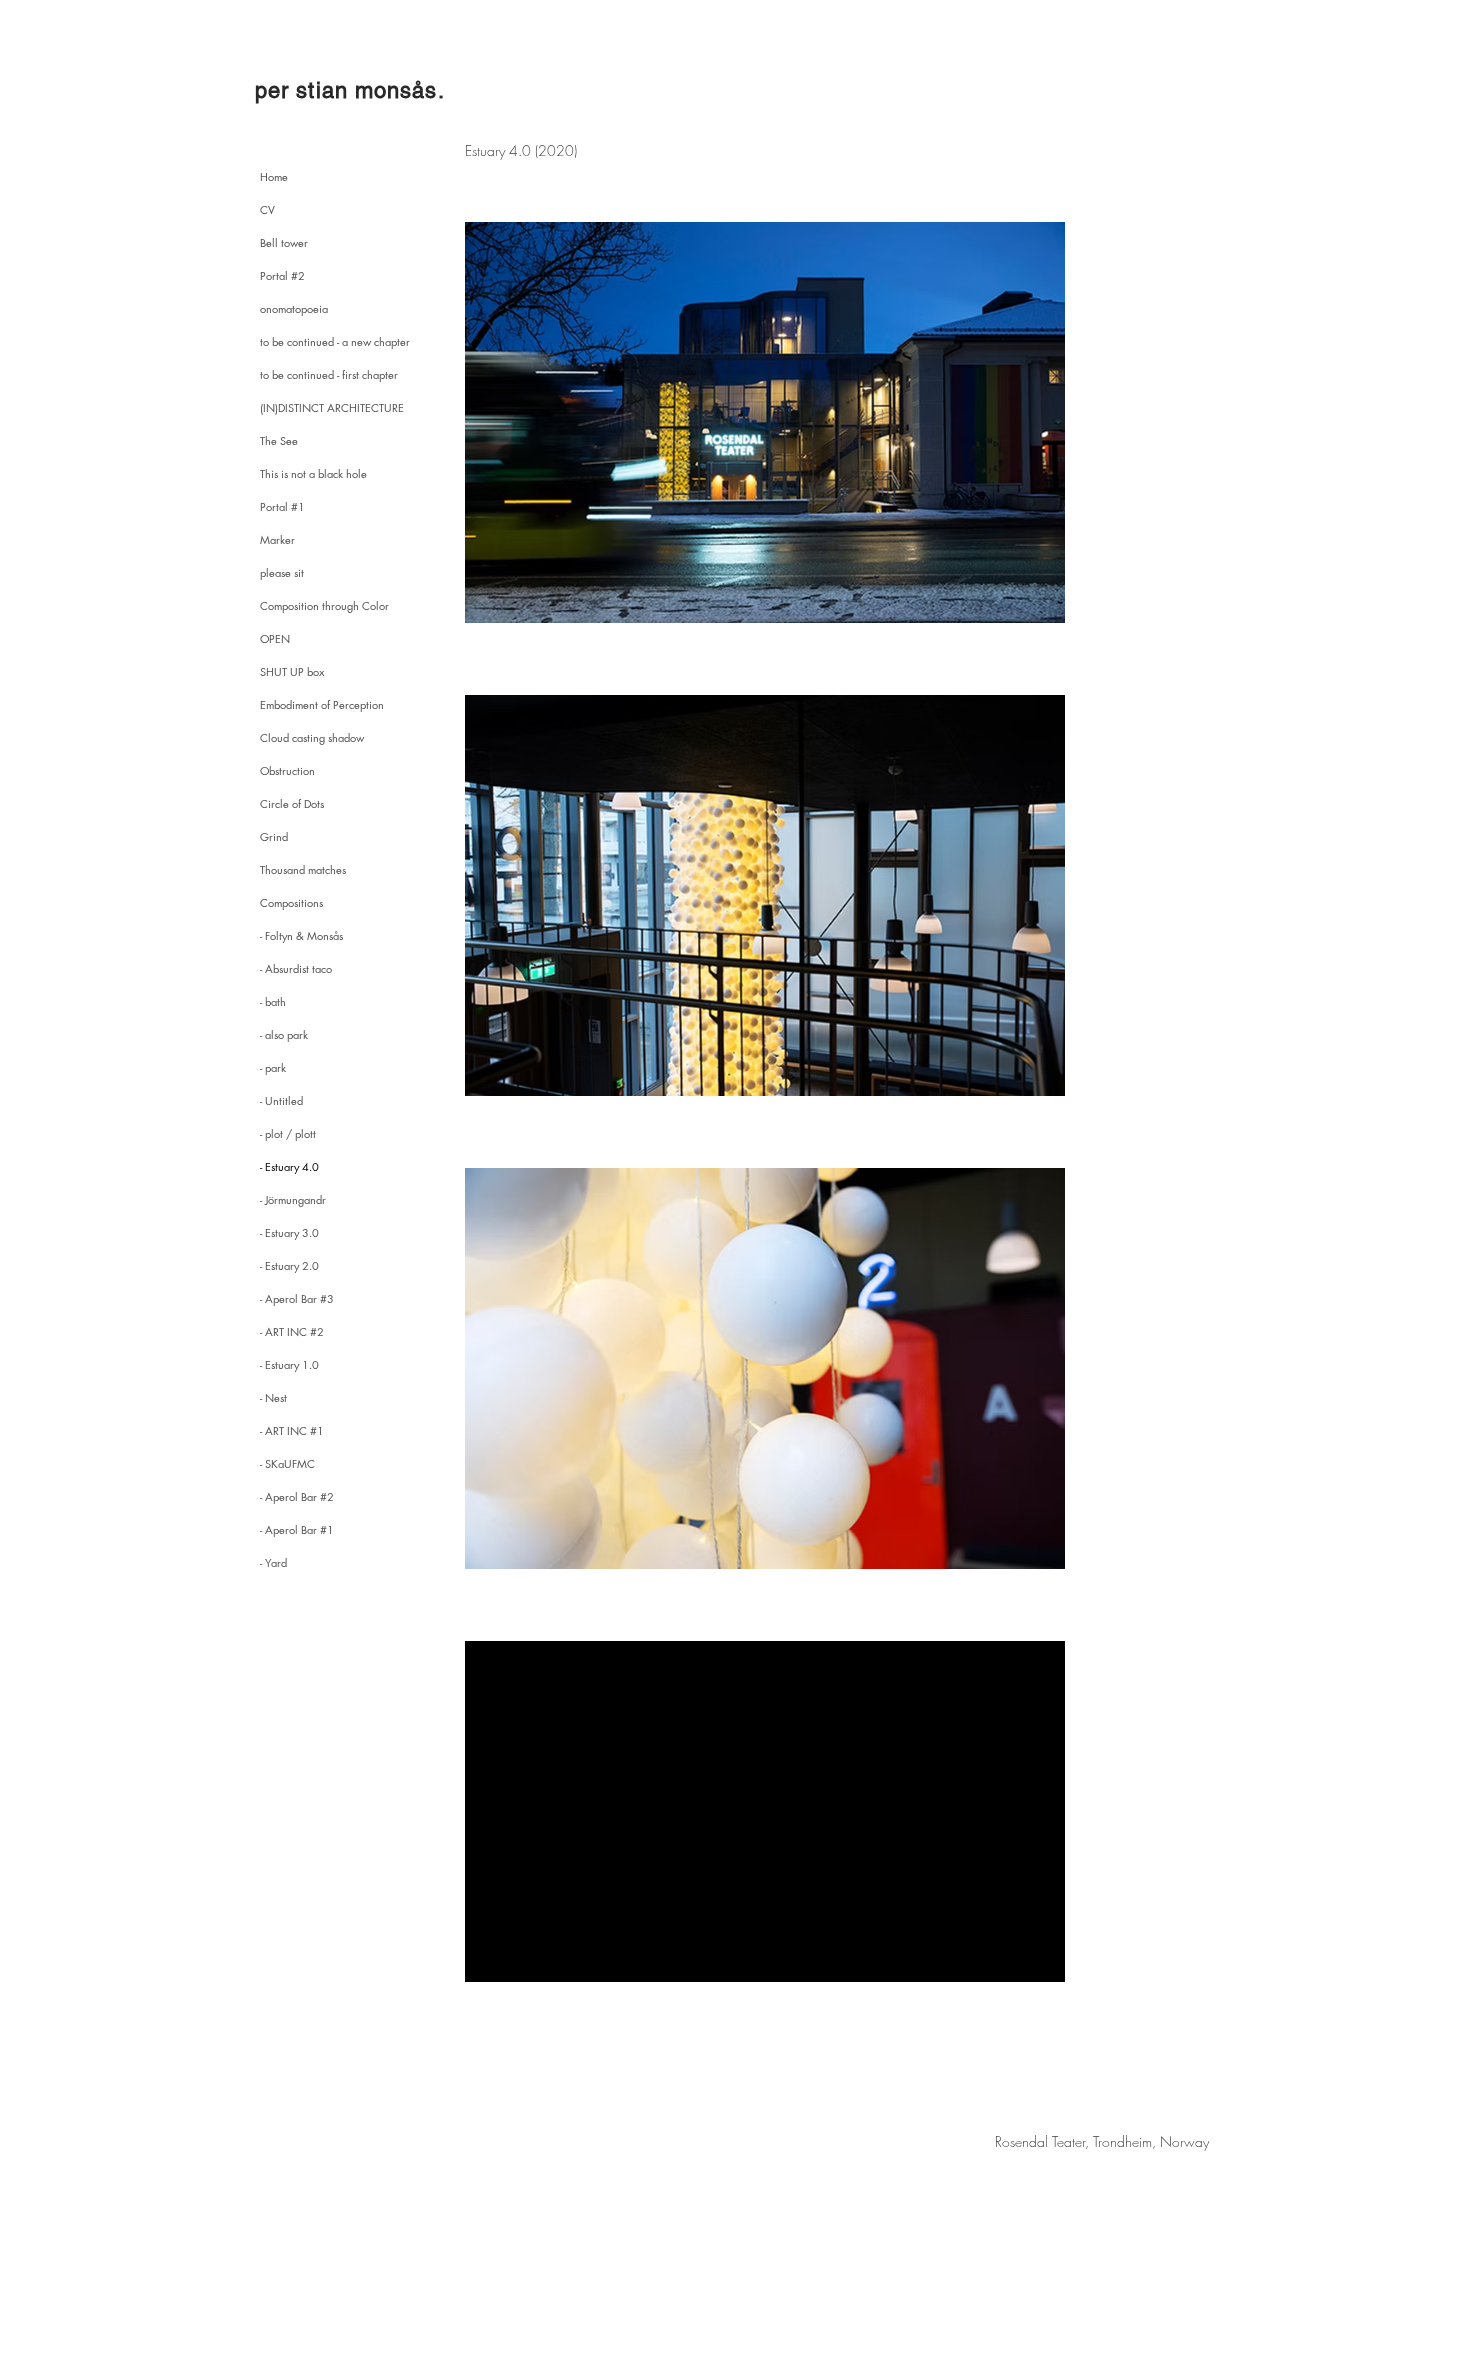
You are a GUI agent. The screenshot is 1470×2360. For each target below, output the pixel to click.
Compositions (291, 902)
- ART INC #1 (292, 1430)
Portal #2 (282, 275)
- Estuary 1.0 (289, 1364)
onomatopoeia (294, 308)
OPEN (275, 638)
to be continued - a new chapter (335, 341)
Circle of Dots (292, 803)
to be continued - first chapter (329, 374)
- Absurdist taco (296, 968)
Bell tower (284, 242)
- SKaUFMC (287, 1463)
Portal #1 (282, 506)
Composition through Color (324, 605)
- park (273, 1067)
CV (267, 209)
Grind (274, 836)
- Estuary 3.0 (289, 1232)
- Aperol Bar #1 (297, 1529)
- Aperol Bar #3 (297, 1298)
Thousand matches (303, 869)
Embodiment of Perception (322, 704)
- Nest (273, 1397)
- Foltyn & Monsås (301, 935)
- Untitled (281, 1100)
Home (274, 176)
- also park (284, 1034)
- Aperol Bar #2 (297, 1496)
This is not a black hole (313, 473)
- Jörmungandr (293, 1199)
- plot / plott (288, 1133)
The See (279, 440)
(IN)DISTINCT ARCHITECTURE (332, 407)
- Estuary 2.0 (289, 1265)
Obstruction (287, 770)
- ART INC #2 (292, 1331)
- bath (273, 1001)
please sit (282, 572)
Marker (277, 539)
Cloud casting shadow (312, 737)
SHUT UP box (292, 671)
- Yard (273, 1562)
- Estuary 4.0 (289, 1166)
